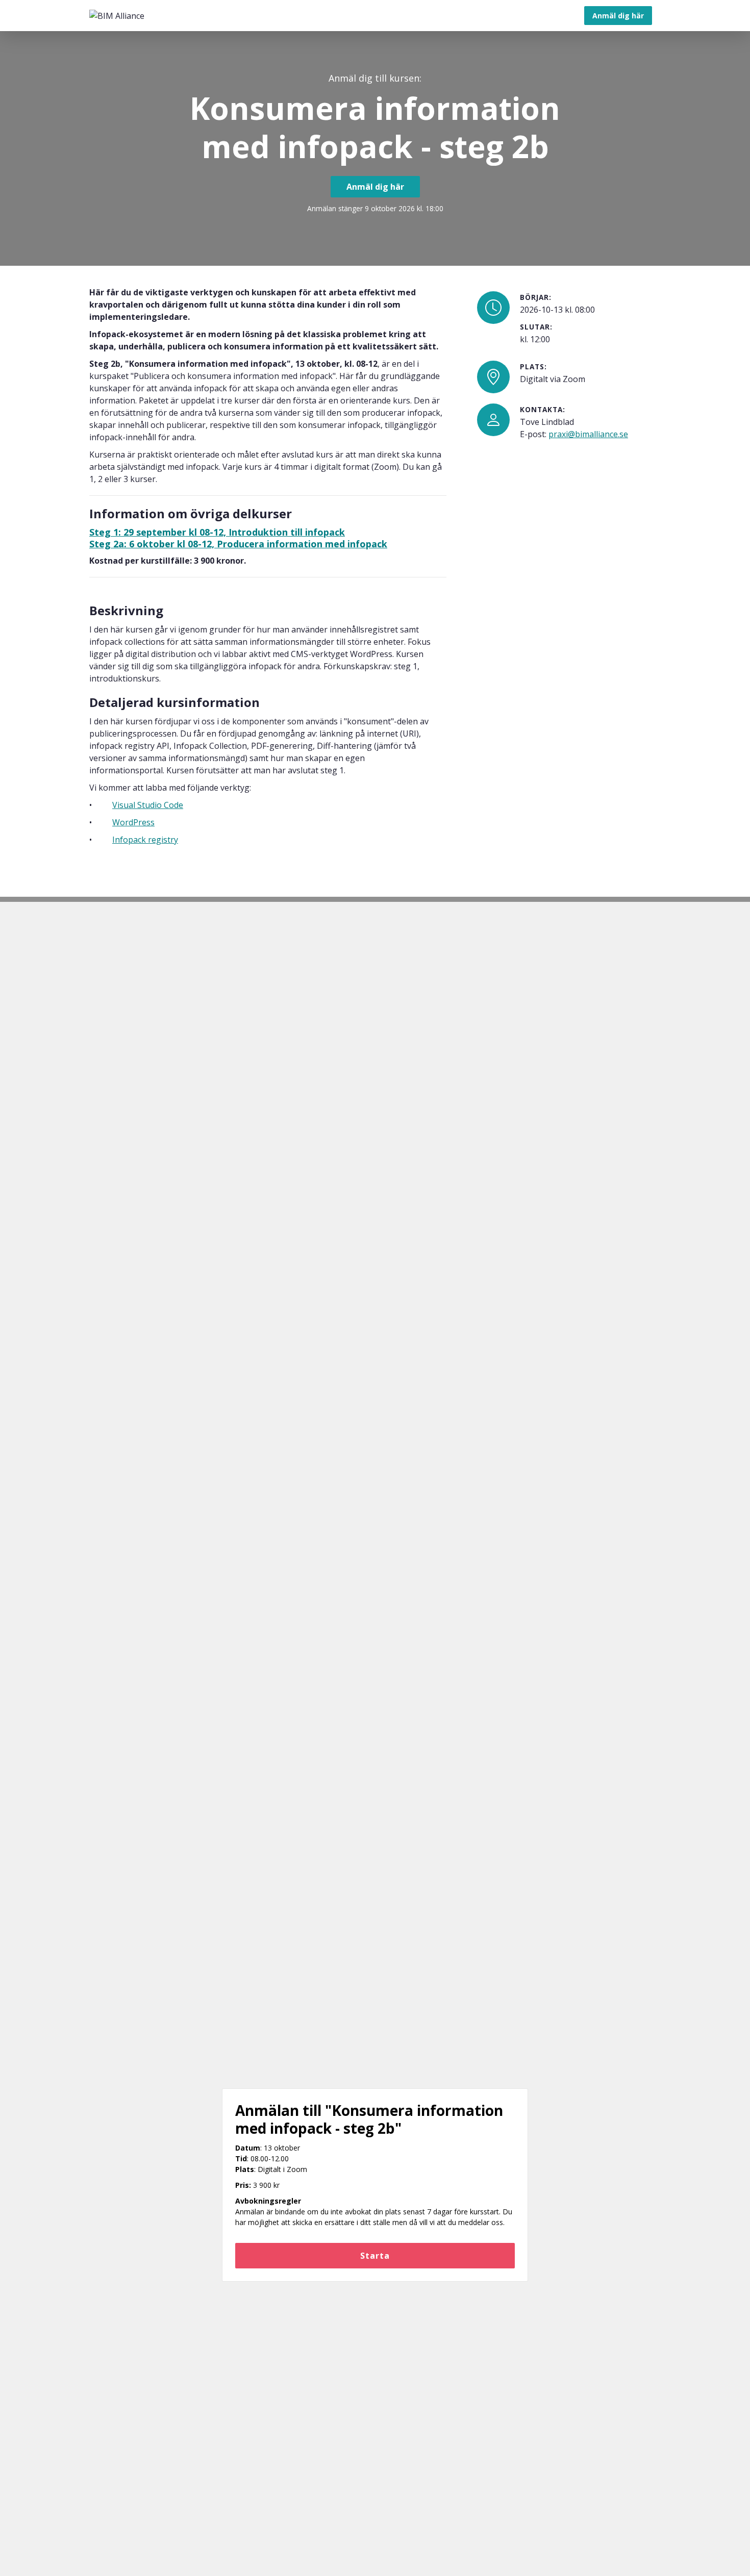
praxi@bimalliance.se (588, 434)
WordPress (133, 822)
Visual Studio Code (148, 805)
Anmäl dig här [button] (618, 16)
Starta (375, 2256)
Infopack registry (145, 840)
